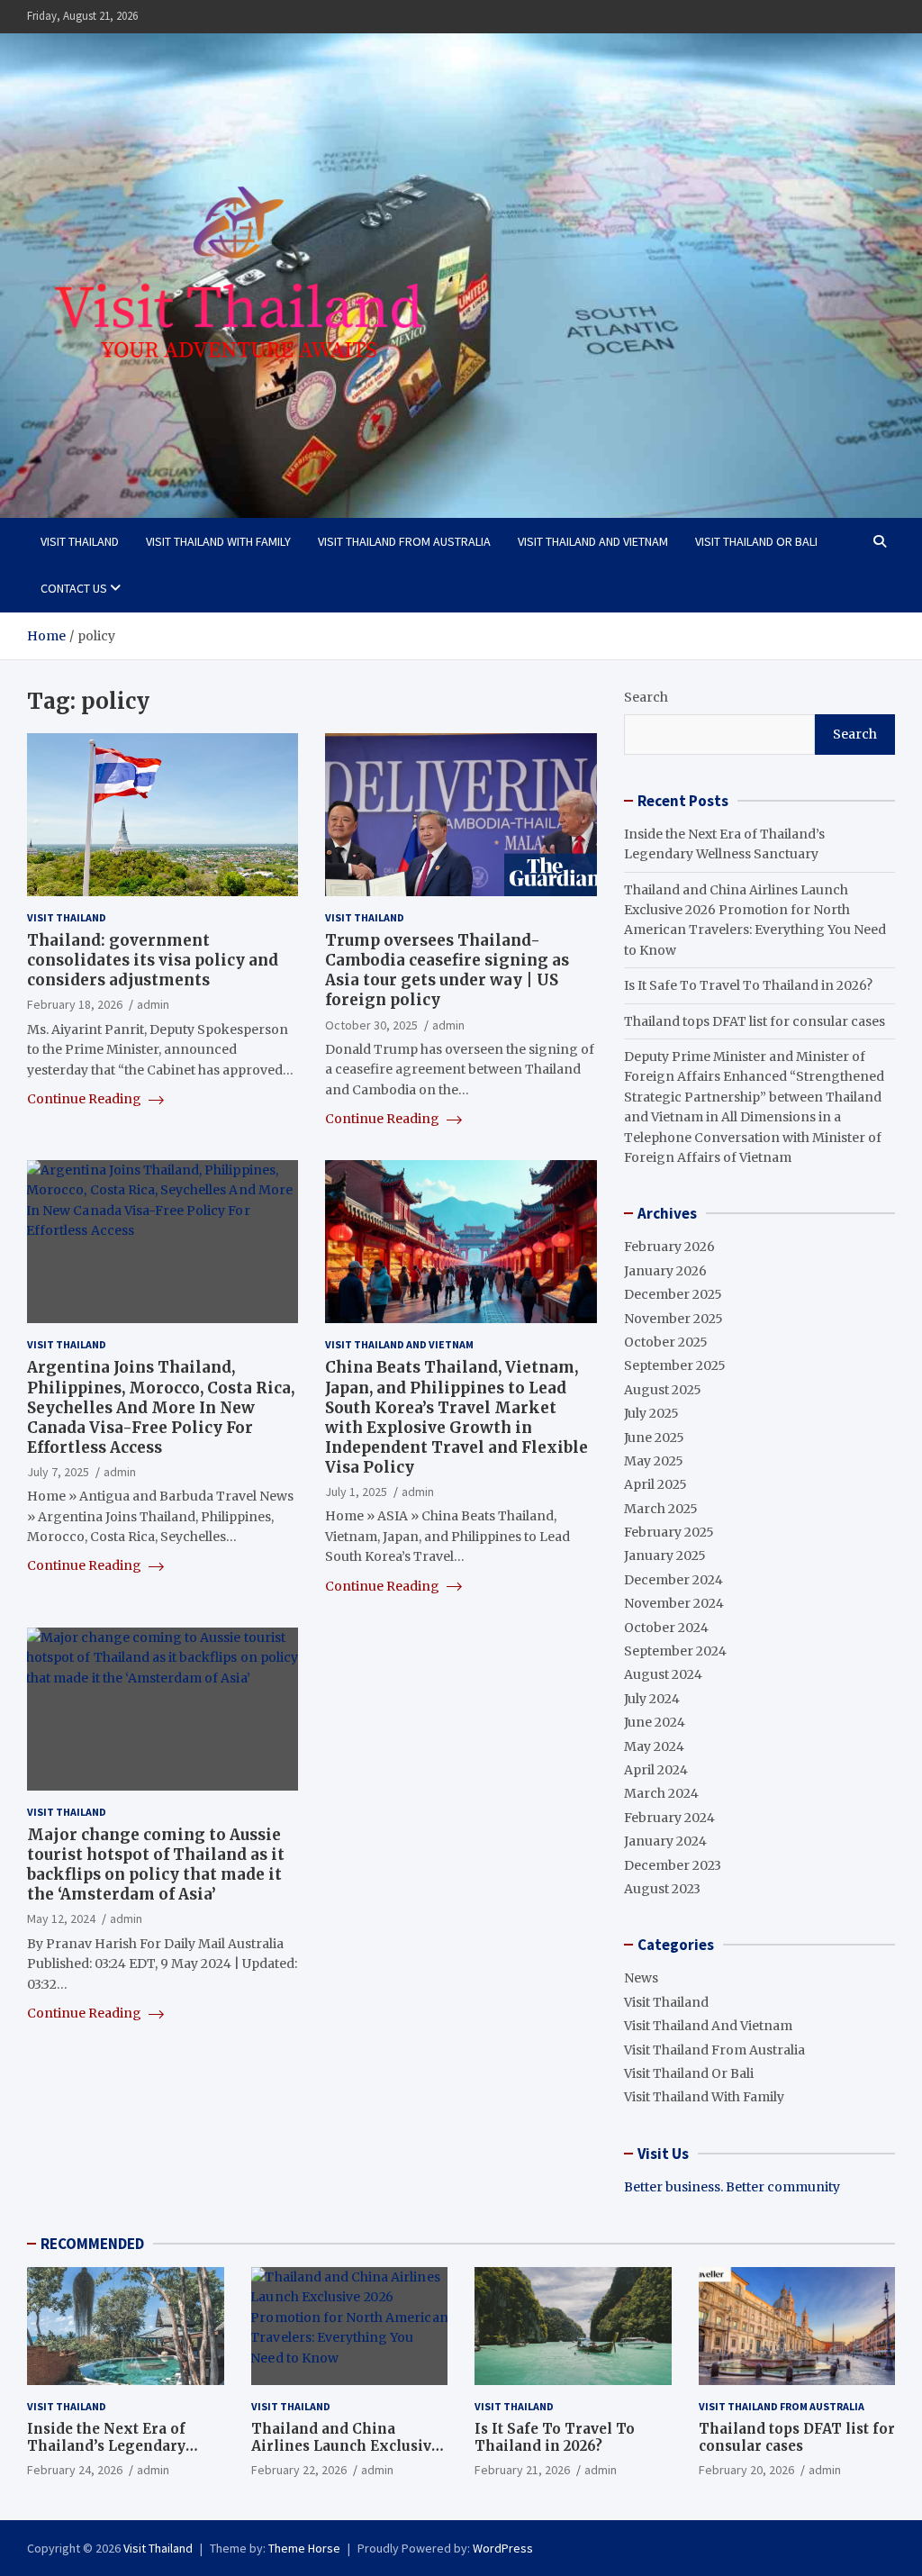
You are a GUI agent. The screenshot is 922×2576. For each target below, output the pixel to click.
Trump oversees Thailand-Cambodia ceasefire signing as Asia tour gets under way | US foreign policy (447, 970)
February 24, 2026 (75, 2470)
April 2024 (656, 1770)
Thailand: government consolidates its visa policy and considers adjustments (153, 960)
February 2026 (669, 1247)
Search (646, 697)
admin (153, 1004)
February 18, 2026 (75, 1004)
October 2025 (666, 1342)
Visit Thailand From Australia (404, 541)
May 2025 (654, 1461)
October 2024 (666, 1628)
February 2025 (669, 1532)
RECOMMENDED (92, 2244)
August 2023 (662, 1889)
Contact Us (74, 588)
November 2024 (674, 1603)
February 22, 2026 (299, 2470)
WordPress (503, 2548)
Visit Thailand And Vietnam (593, 541)
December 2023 (673, 1865)
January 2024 (665, 1841)
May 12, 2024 (61, 1918)
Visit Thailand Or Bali (756, 541)
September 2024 (675, 1651)
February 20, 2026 (746, 2470)
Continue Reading (86, 1099)
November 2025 (673, 1319)
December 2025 (673, 1294)
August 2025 (663, 1390)
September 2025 (675, 1365)
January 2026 (665, 1271)
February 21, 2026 (522, 2470)
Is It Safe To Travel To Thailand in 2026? (748, 985)
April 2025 (655, 1484)
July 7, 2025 (58, 1472)
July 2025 (651, 1413)
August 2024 (663, 1674)
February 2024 (669, 1818)
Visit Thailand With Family (218, 541)
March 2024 (661, 1793)
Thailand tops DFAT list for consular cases (755, 1021)
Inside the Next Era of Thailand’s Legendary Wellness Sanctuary (106, 2446)
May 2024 (654, 1746)
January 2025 (665, 1556)
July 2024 (652, 1699)
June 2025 (654, 1438)
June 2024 (655, 1722)
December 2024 (673, 1580)
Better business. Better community (732, 2187)
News (641, 1978)
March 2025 (661, 1509)
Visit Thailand (80, 541)
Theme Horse (304, 2548)
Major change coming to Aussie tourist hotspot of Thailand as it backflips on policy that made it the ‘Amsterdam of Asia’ (156, 1864)
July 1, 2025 (356, 1492)
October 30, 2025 (371, 1025)
